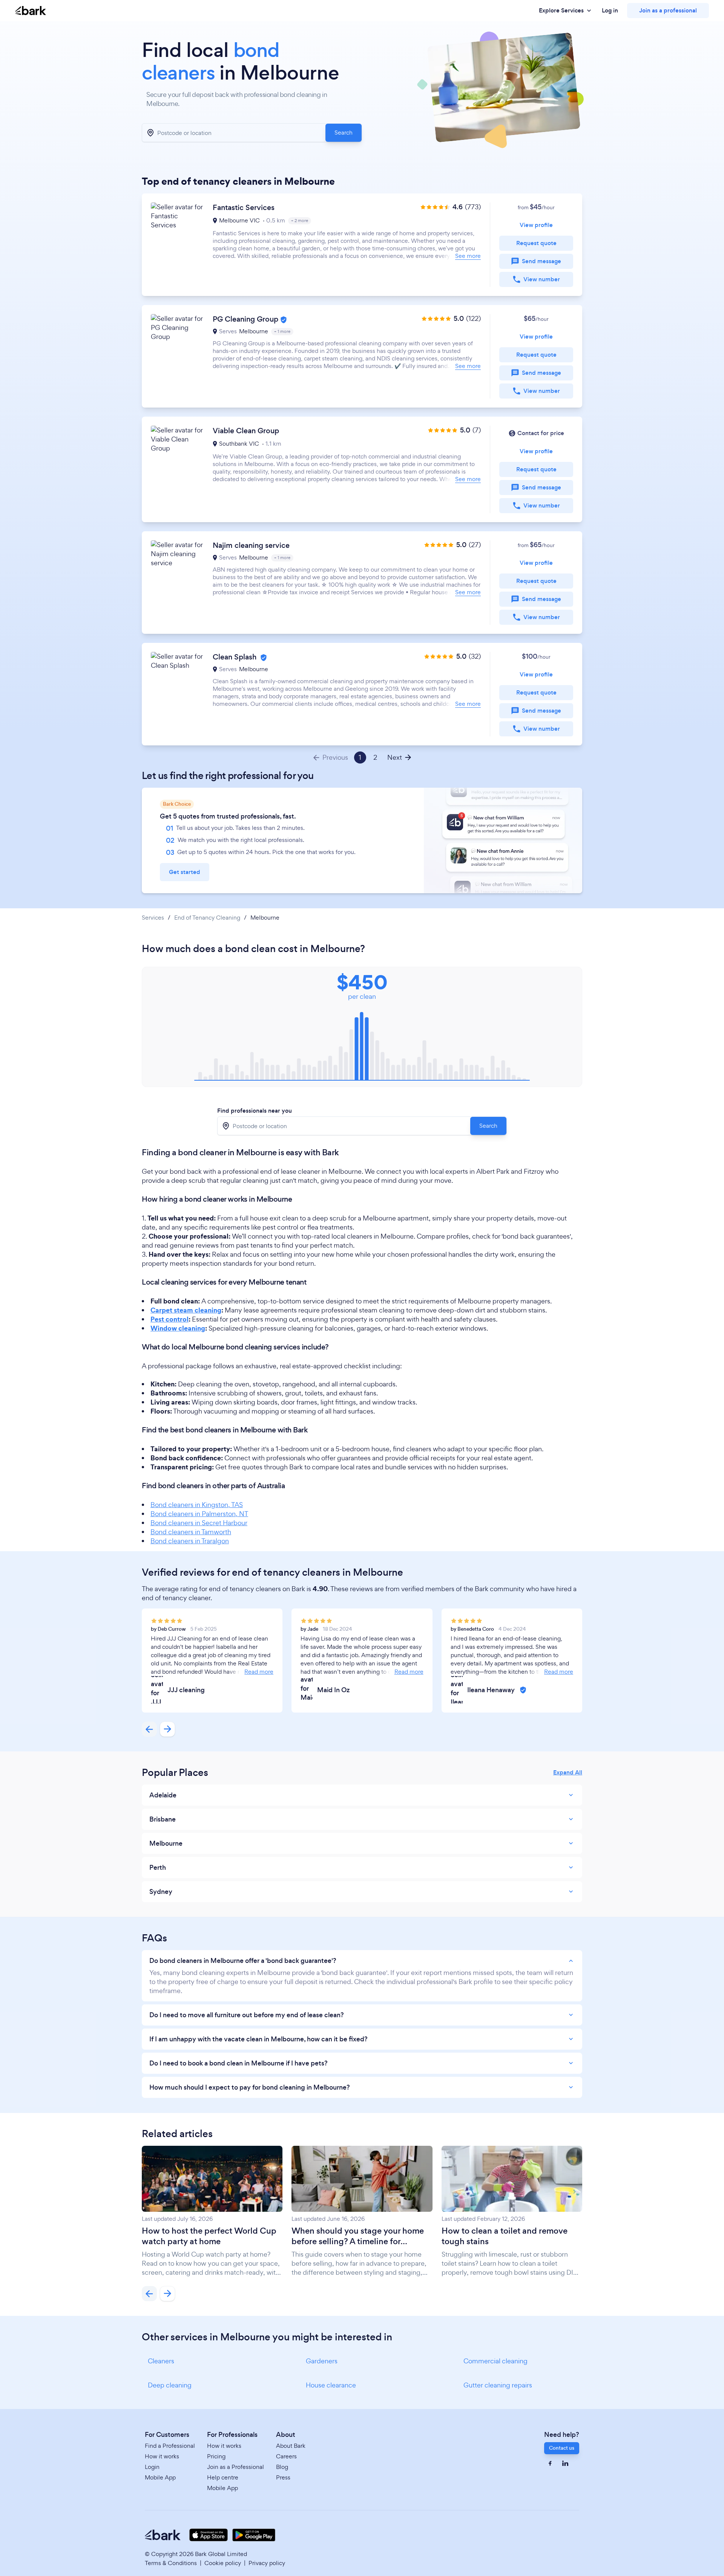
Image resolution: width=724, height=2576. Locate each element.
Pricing (216, 2456)
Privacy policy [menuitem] (267, 2563)
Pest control (169, 1319)
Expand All (568, 1773)
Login (152, 2467)
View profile (536, 225)
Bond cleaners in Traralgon (190, 1541)
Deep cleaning (170, 2385)
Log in (610, 11)
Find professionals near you (255, 1111)
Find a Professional (170, 2446)
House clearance (331, 2385)
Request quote (536, 243)
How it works (162, 2456)
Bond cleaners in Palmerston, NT (199, 1514)
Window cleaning (178, 1328)
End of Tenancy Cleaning (207, 918)
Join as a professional (668, 10)
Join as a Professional (235, 2467)
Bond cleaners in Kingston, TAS (197, 1505)
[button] (362, 245)
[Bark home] (31, 11)
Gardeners (322, 2361)
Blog (282, 2467)
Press (283, 2477)
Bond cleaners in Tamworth (191, 1532)
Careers (286, 2456)
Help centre (223, 2477)
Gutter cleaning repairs (498, 2385)
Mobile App (160, 2477)
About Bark (291, 2446)
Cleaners (161, 2361)
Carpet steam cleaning (186, 1310)
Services (153, 918)
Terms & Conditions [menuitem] (171, 2563)
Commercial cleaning (495, 2361)
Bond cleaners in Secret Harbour (199, 1523)
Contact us (562, 2448)
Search (344, 133)
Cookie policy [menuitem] (223, 2563)
